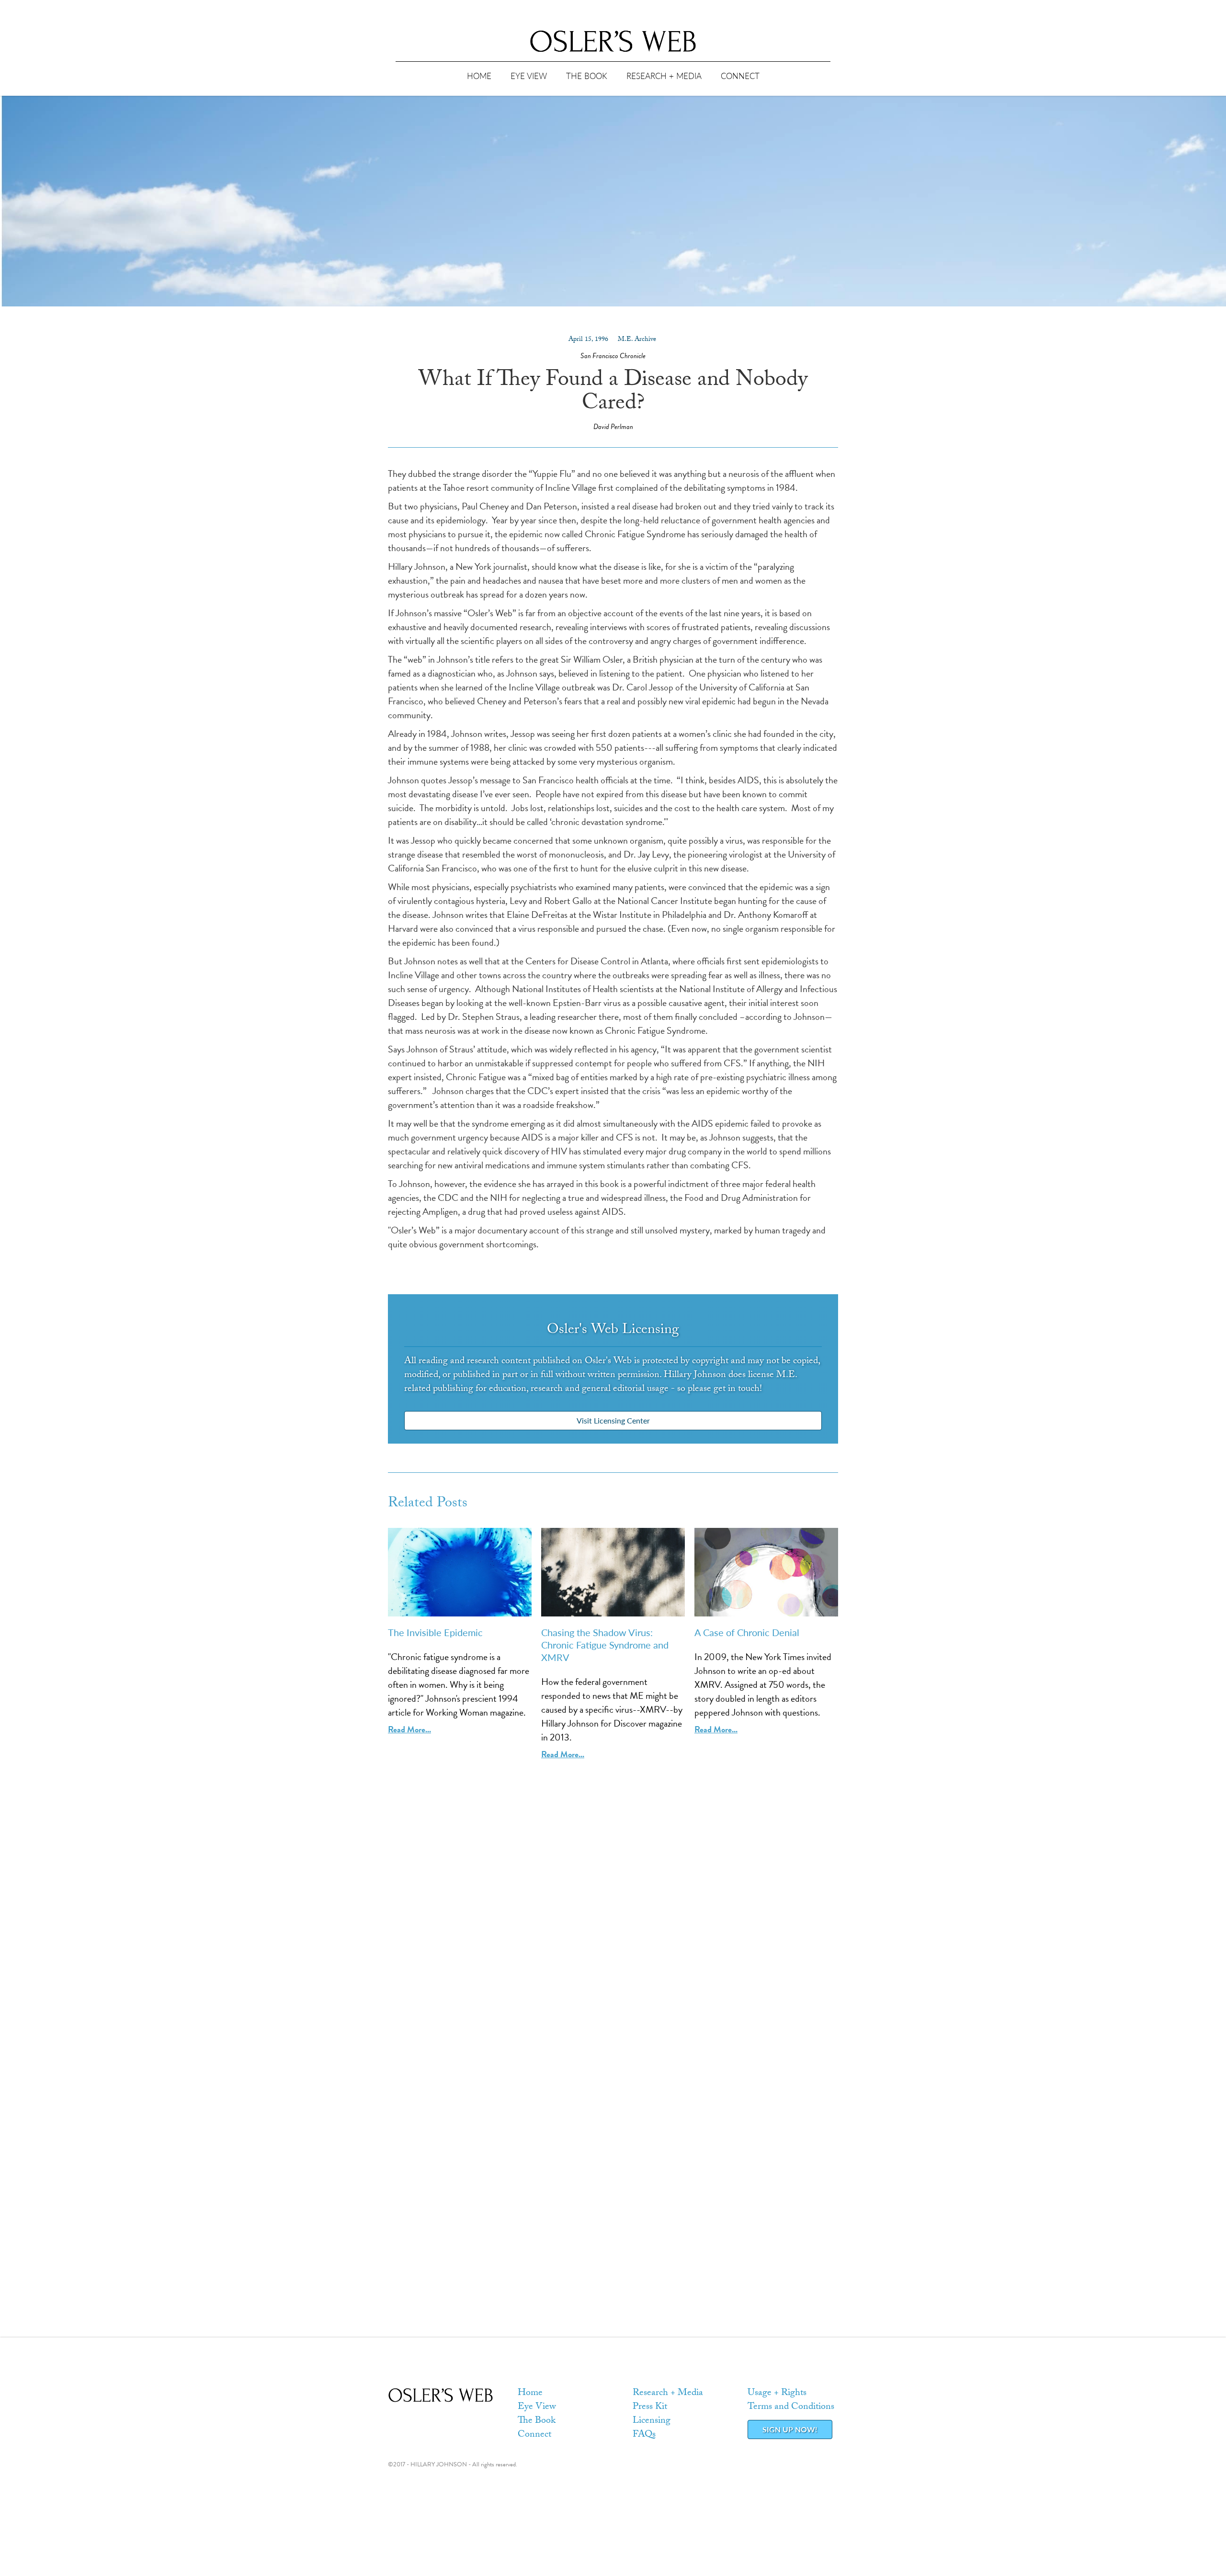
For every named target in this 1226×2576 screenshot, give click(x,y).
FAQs (644, 2435)
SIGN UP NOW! (790, 2429)
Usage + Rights (777, 2394)
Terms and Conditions (791, 2407)
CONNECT (740, 76)
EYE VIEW (529, 76)
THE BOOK (587, 76)
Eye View (537, 2407)
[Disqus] (613, 1968)
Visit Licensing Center (613, 1420)
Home (530, 2394)
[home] (613, 41)
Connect (534, 2435)
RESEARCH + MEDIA (664, 76)
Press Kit (650, 2407)
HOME (479, 76)
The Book (537, 2421)
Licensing (652, 2421)
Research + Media (668, 2394)
